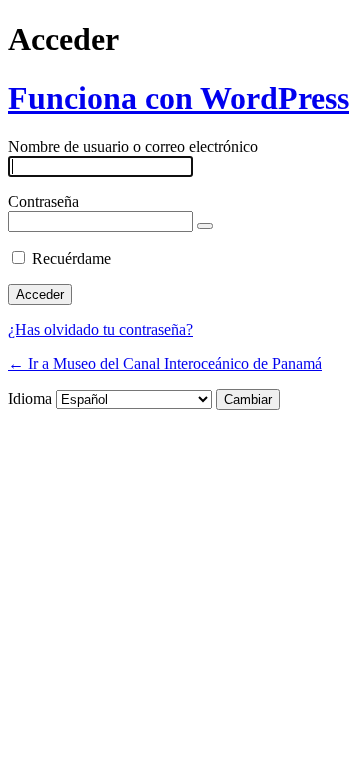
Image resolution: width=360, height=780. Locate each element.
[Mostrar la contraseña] (205, 226)
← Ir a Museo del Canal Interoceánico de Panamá (165, 363)
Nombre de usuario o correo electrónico (133, 146)
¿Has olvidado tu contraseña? (100, 329)
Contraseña (43, 201)
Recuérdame (71, 258)
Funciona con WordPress (178, 98)
